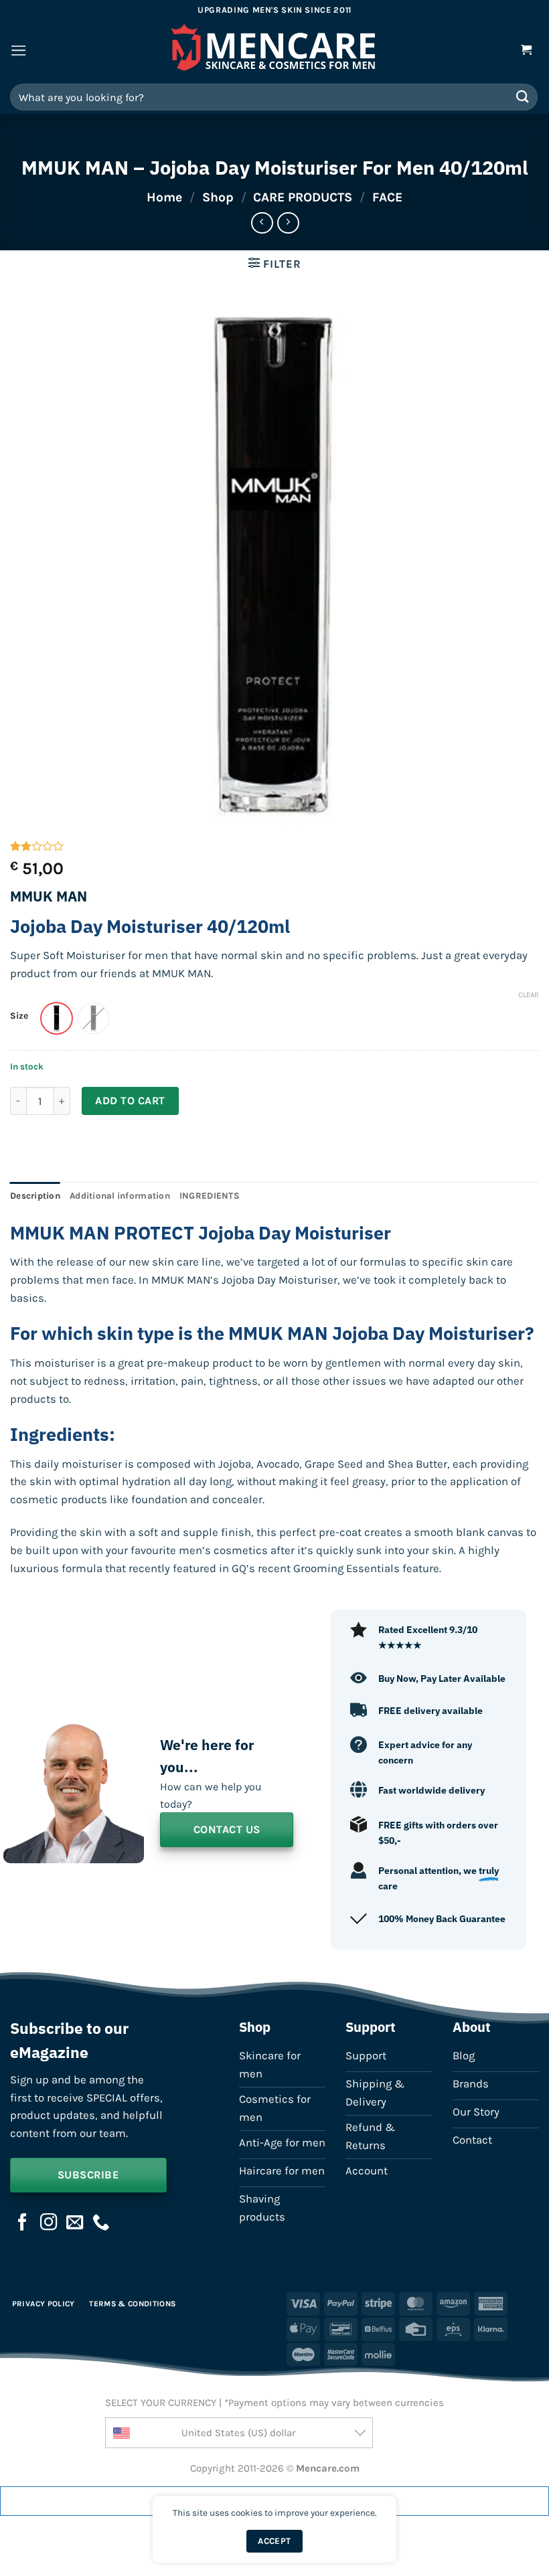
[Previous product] (288, 223)
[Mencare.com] (275, 51)
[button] (19, 51)
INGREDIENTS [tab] (210, 1196)
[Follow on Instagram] (49, 2223)
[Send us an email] (75, 2223)
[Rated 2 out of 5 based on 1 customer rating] (274, 846)
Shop (218, 197)
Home (164, 197)
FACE (387, 197)
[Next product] (262, 223)
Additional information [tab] (120, 1196)
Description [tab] (35, 1196)
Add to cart (130, 1101)
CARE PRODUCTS (303, 197)
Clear (529, 995)
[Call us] (101, 2223)
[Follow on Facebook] (23, 2223)
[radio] (57, 1018)
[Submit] (523, 97)
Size (19, 1016)
